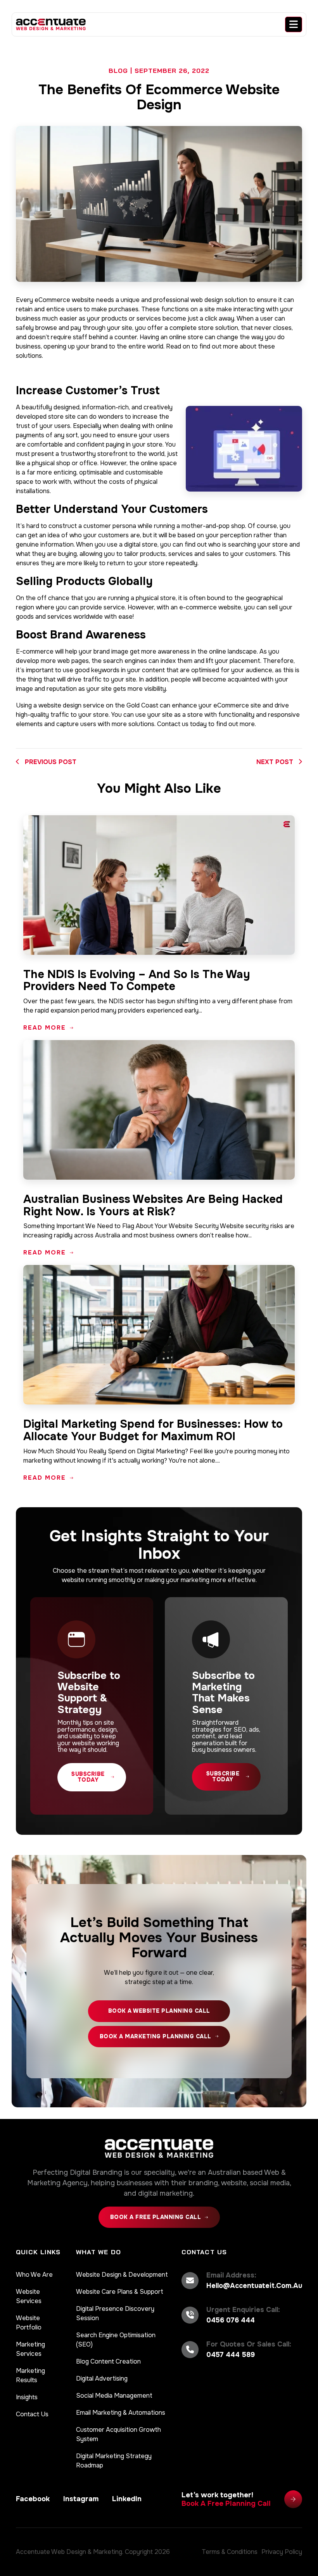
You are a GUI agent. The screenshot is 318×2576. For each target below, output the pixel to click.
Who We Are (34, 2275)
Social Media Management (114, 2396)
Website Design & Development (122, 2275)
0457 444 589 (231, 2355)
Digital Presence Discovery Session (115, 2313)
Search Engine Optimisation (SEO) (116, 2340)
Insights (27, 2397)
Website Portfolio (29, 2323)
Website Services (29, 2296)
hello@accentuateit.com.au (254, 2286)
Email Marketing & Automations (121, 2413)
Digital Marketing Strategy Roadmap (114, 2461)
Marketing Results (30, 2375)
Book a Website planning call (159, 2011)
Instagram (81, 2499)
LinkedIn (127, 2499)
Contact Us (32, 2414)
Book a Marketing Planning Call (156, 2036)
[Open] (294, 24)
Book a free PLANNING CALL (156, 2217)
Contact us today (182, 724)
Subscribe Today (88, 1777)
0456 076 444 (231, 2320)
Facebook (33, 2499)
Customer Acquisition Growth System (118, 2434)
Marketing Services (30, 2349)
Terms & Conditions (230, 2552)
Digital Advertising (102, 2378)
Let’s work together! (226, 2499)
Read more (45, 1028)
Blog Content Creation (108, 2361)
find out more (219, 346)
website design (60, 705)
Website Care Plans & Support (120, 2292)
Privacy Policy (282, 2552)
